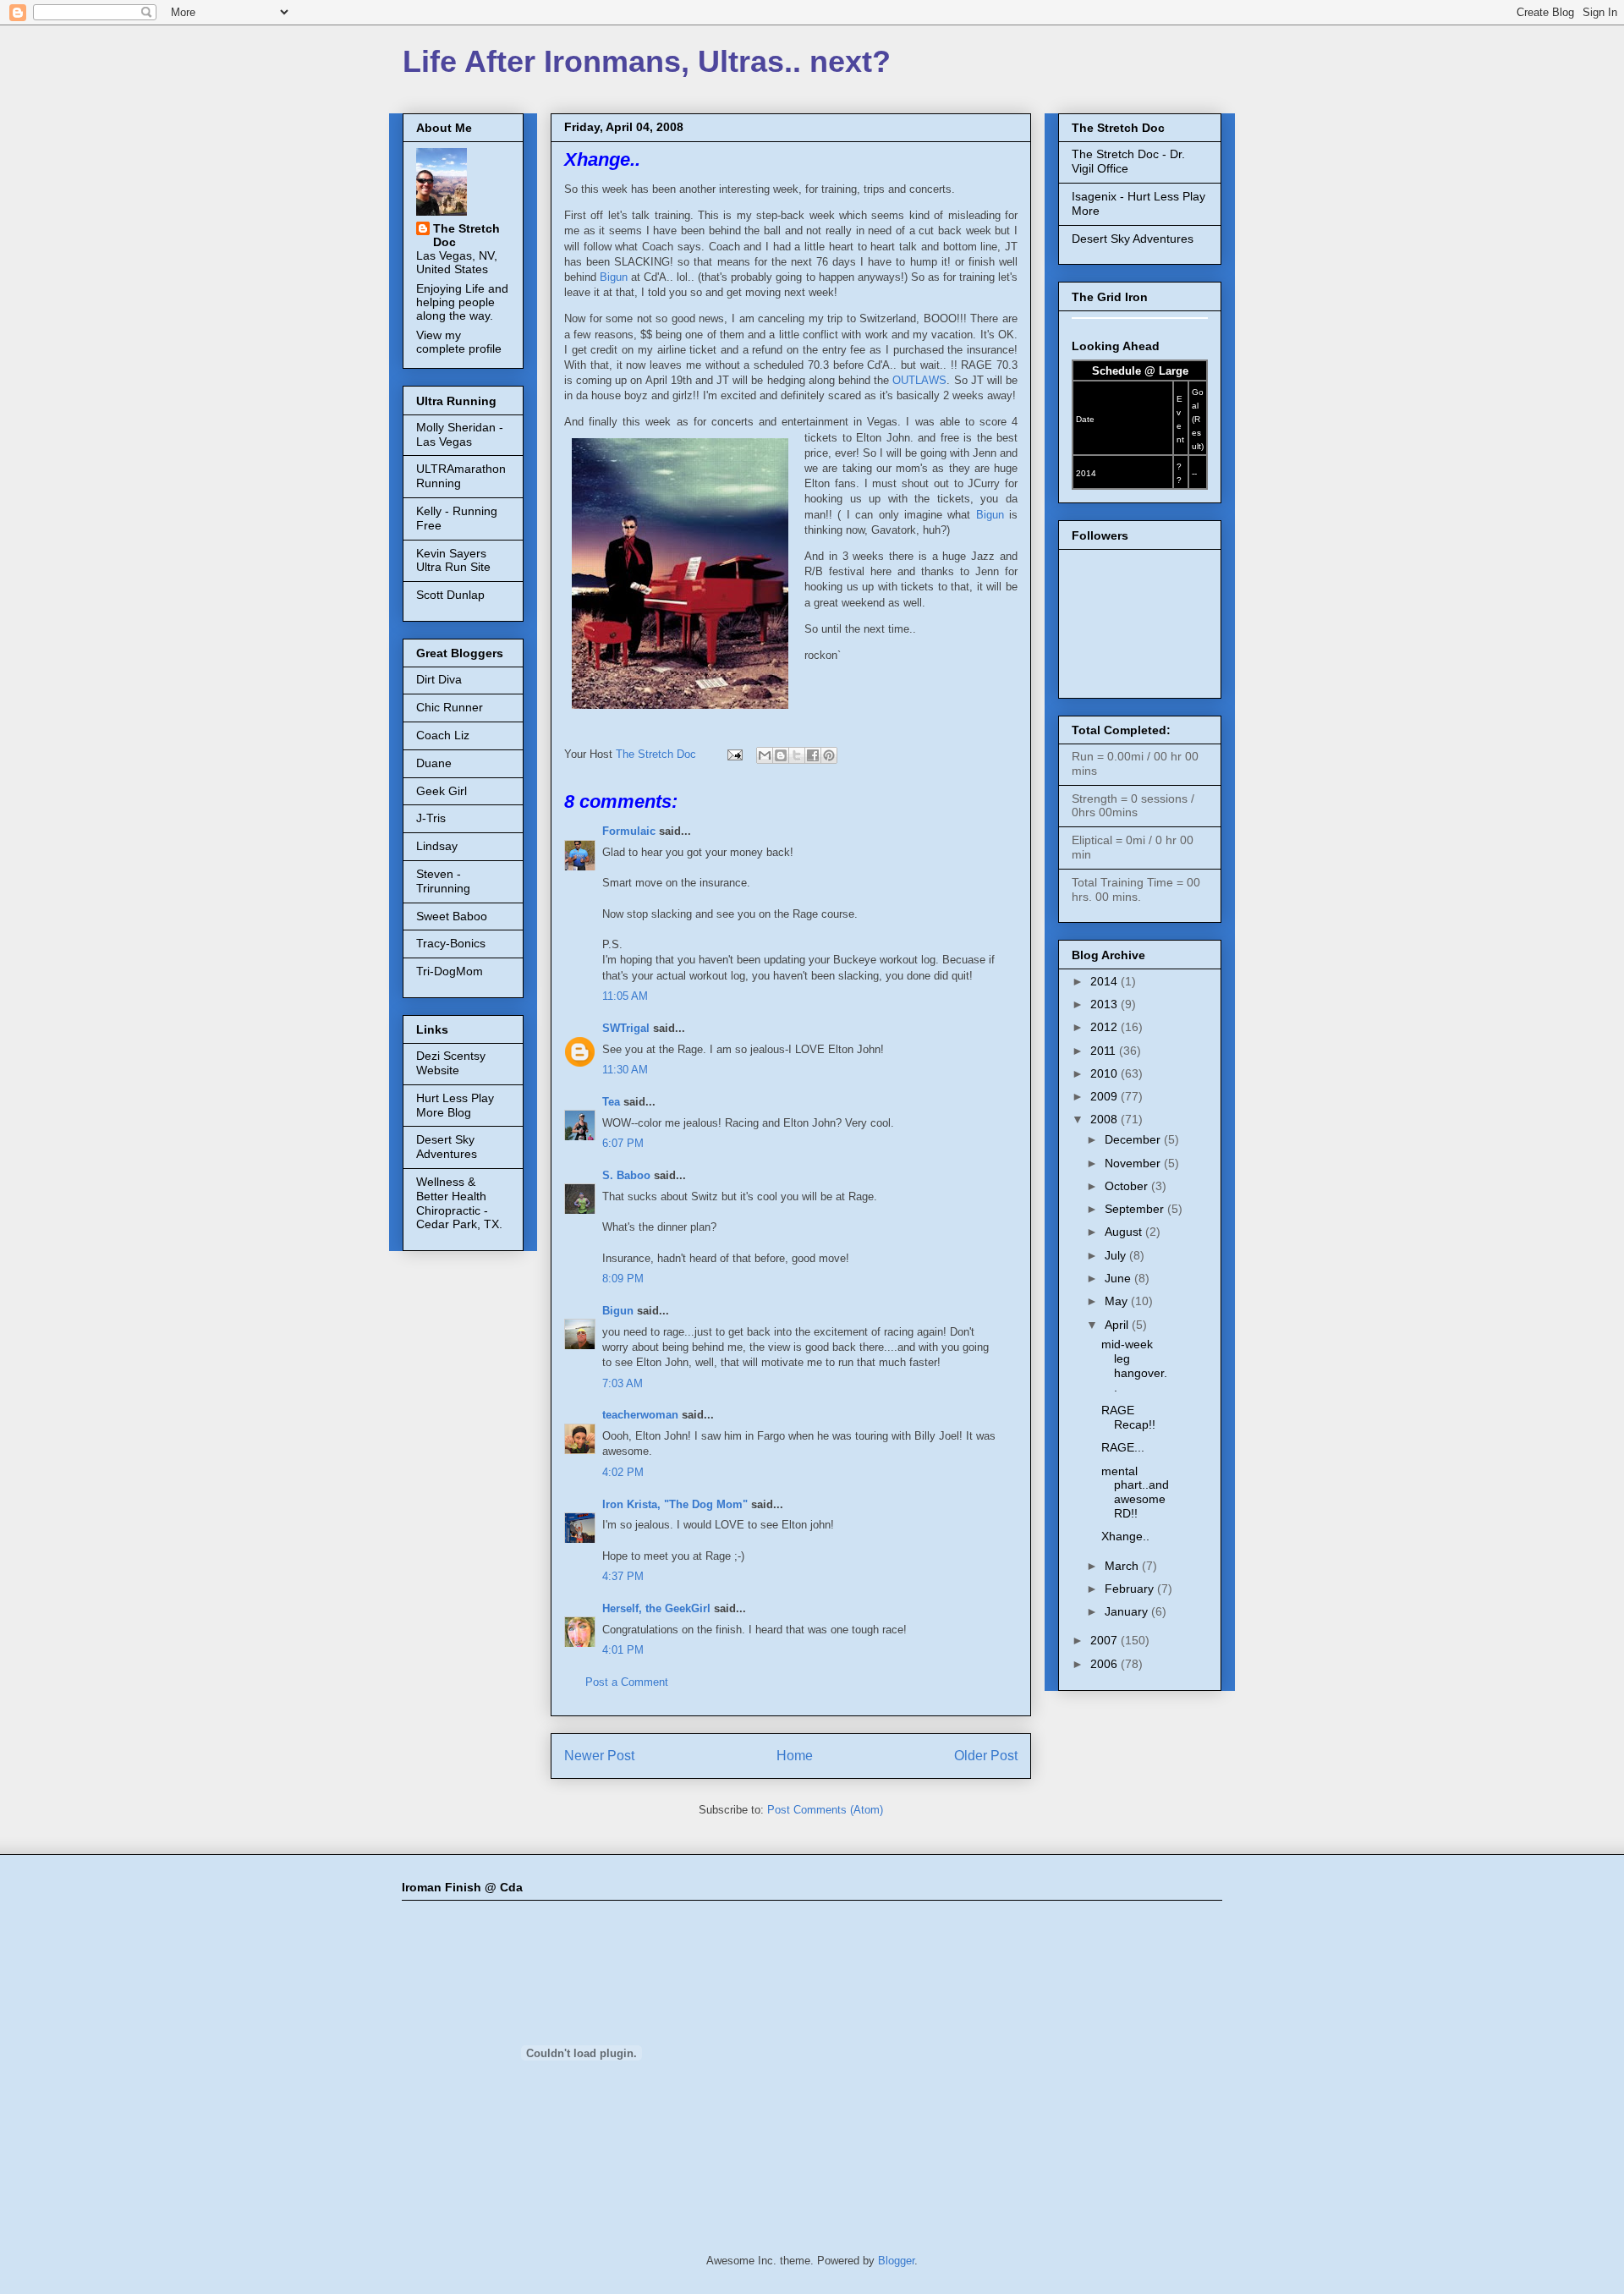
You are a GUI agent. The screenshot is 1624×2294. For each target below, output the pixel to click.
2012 (1106, 1027)
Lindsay (437, 846)
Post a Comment (627, 1682)
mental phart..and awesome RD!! (1135, 1492)
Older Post (986, 1756)
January (1128, 1611)
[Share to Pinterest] (829, 755)
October (1128, 1186)
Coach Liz (443, 735)
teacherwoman (640, 1415)
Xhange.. (1125, 1536)
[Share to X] (797, 755)
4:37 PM (623, 1576)
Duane (434, 763)
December (1134, 1139)
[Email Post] (734, 754)
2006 (1106, 1664)
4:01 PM (623, 1650)
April (1118, 1325)
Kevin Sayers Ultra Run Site (453, 560)
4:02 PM (623, 1472)
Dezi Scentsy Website (451, 1063)
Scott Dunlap (450, 595)
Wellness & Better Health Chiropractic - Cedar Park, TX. (459, 1203)
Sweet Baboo (452, 916)
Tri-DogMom (450, 971)
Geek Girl (442, 791)
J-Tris (431, 818)
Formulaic (629, 831)
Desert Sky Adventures (447, 1147)
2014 (1106, 981)
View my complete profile (459, 342)
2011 (1105, 1051)
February (1131, 1589)
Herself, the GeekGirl (656, 1608)
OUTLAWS (919, 380)
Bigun (615, 277)
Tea (611, 1102)
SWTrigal (626, 1028)
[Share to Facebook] (813, 755)
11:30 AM (625, 1070)
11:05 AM (625, 996)
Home (795, 1756)
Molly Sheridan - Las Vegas (460, 434)
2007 (1106, 1640)
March (1123, 1566)
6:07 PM (623, 1143)
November (1134, 1163)
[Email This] (765, 755)
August (1125, 1232)
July (1117, 1255)
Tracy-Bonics (451, 943)
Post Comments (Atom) (825, 1810)
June (1119, 1278)
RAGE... (1123, 1447)
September (1136, 1209)
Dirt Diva (439, 679)
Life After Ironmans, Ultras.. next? (647, 61)
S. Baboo (626, 1175)
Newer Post (599, 1756)
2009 (1106, 1096)
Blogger (896, 2261)
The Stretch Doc (466, 235)
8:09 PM (623, 1279)
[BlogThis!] (781, 755)
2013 (1106, 1004)
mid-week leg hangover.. (1134, 1365)
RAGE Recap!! (1128, 1417)
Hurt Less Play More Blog (455, 1105)
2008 (1106, 1119)
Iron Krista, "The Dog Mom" (675, 1504)
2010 (1106, 1073)
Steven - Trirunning (443, 881)
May (1118, 1301)
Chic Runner (450, 707)
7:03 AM (623, 1383)
